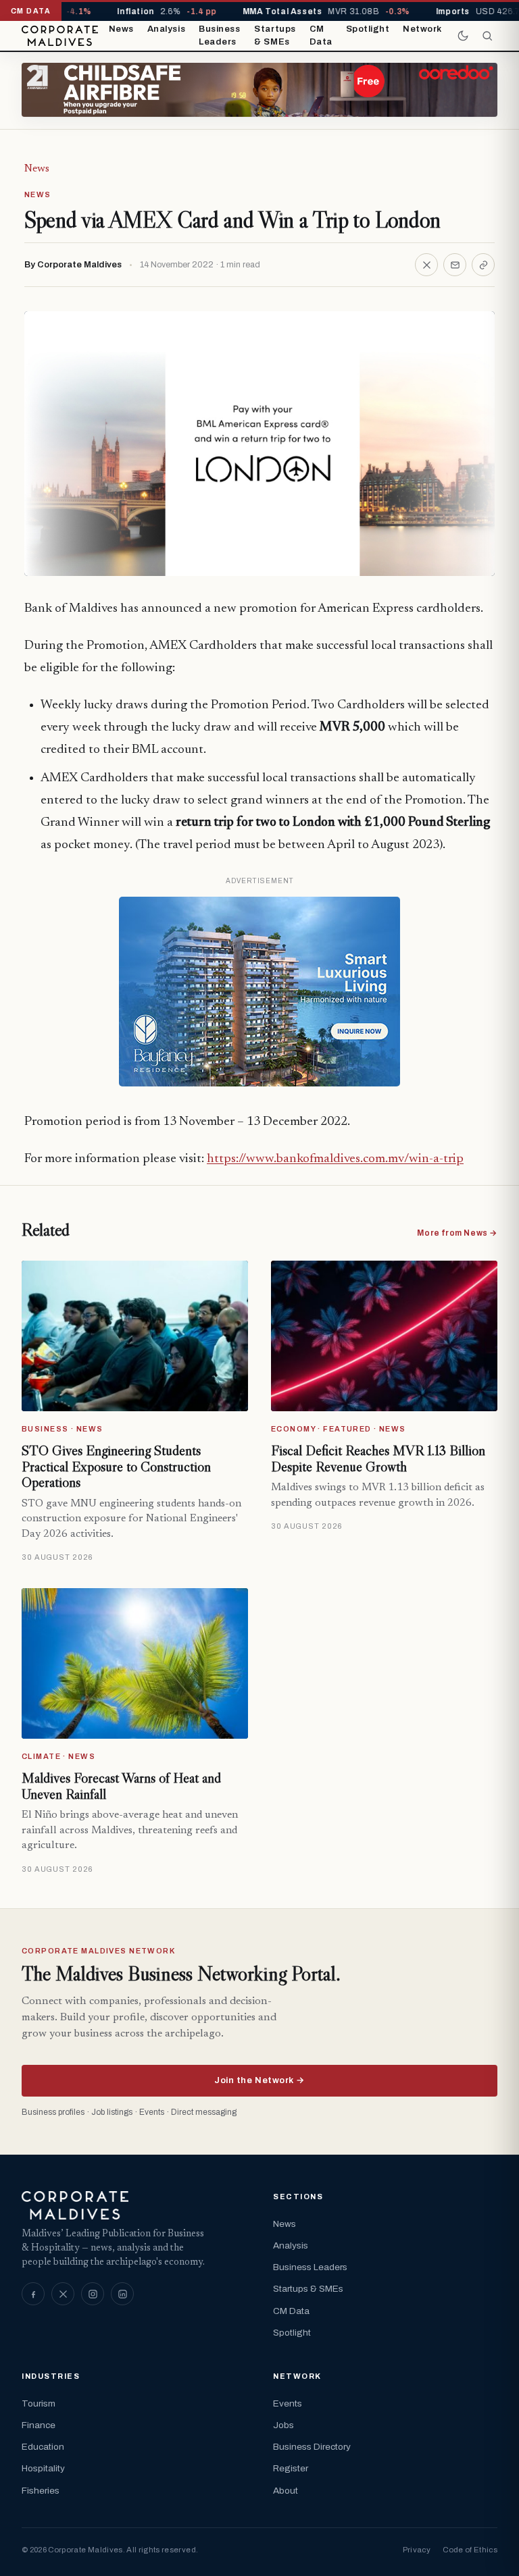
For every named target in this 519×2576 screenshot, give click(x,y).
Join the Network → (259, 2080)
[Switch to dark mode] (463, 36)
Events (288, 2403)
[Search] (487, 36)
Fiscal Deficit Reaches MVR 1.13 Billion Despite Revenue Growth (378, 1458)
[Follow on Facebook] (33, 2294)
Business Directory (312, 2447)
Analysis (166, 29)
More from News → (457, 1233)
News (121, 29)
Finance (39, 2425)
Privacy (417, 2550)
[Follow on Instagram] (93, 2294)
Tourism (39, 2403)
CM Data (321, 36)
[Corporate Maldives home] (60, 36)
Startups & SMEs (275, 36)
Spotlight (368, 29)
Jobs (283, 2425)
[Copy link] (483, 265)
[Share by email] (455, 265)
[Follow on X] (63, 2294)
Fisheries (41, 2491)
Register (291, 2468)
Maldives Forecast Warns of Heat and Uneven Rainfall (121, 1786)
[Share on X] (426, 265)
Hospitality (43, 2468)
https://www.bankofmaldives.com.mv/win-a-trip (335, 1159)
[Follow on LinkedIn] (122, 2294)
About (286, 2491)
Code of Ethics (470, 2550)
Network (422, 29)
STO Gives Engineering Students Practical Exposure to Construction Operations (116, 1466)
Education (43, 2447)
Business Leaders (219, 36)
